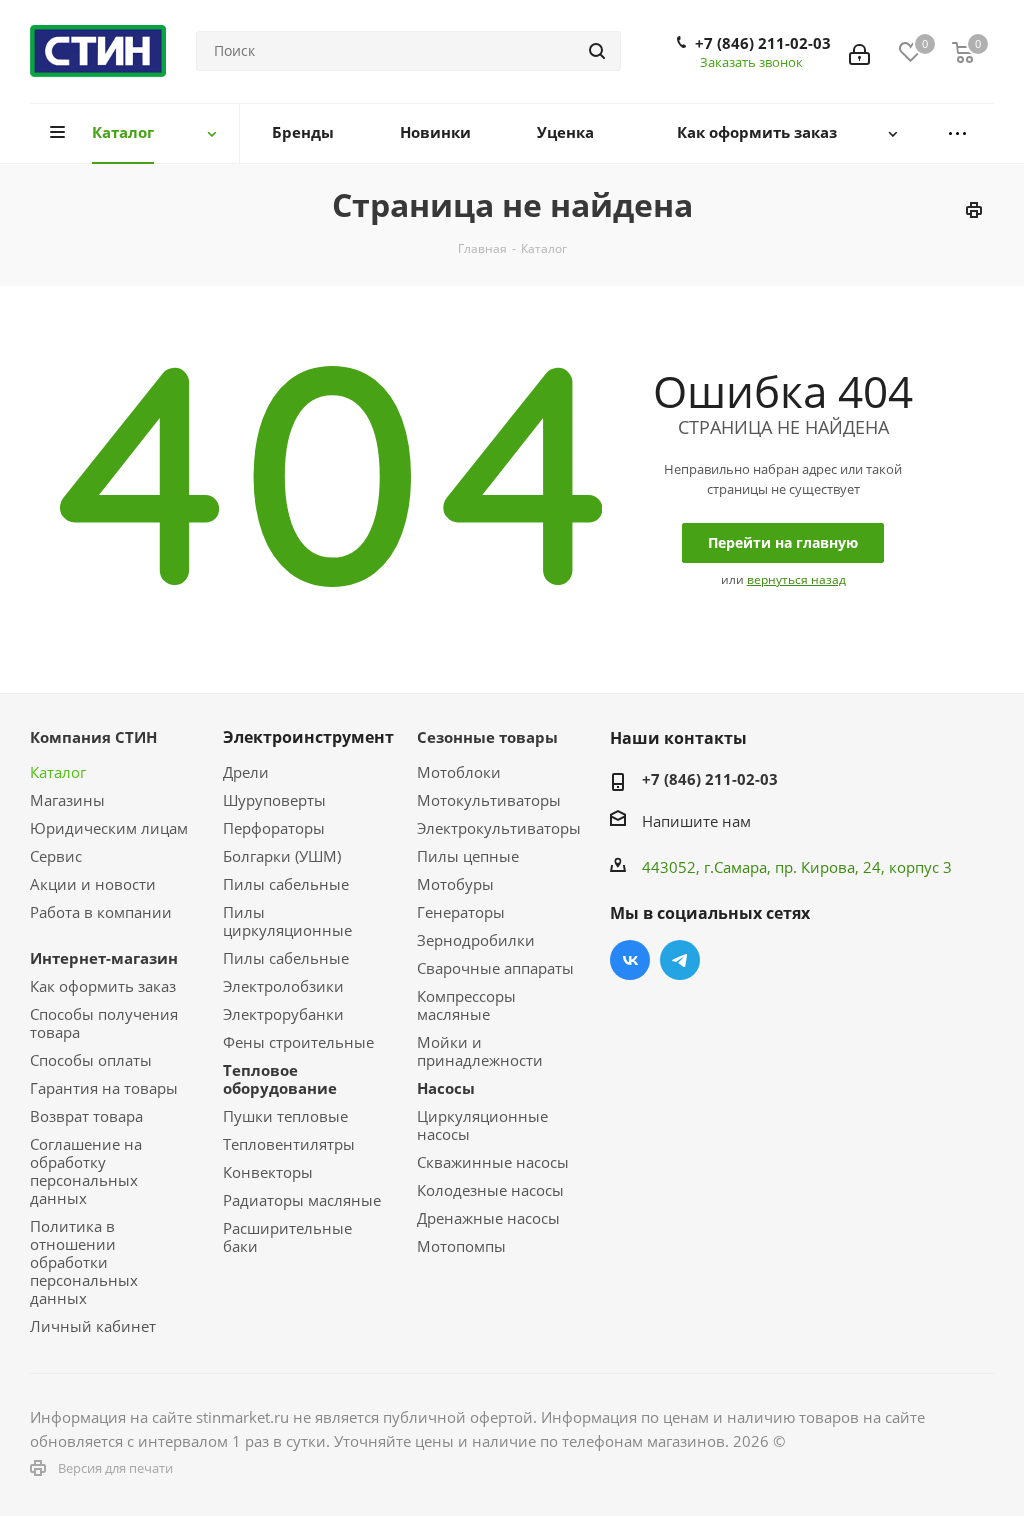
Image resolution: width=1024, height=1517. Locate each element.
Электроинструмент (308, 737)
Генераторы (461, 912)
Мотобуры (455, 884)
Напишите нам (696, 821)
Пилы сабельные (286, 884)
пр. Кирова (815, 867)
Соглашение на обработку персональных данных (86, 1171)
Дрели (246, 772)
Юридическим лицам (109, 828)
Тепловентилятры (289, 1144)
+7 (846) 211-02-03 (763, 43)
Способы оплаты (91, 1060)
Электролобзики (283, 986)
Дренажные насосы (488, 1218)
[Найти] (597, 51)
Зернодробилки (476, 940)
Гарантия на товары (104, 1088)
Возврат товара (86, 1116)
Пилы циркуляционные (287, 921)
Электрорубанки (283, 1014)
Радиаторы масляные (302, 1200)
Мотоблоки (459, 772)
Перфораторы (274, 828)
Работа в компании (101, 912)
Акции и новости (93, 884)
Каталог (58, 772)
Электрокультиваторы (499, 828)
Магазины (67, 800)
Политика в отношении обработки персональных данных (84, 1262)
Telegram (680, 960)
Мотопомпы (461, 1246)
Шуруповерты (274, 800)
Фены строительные (298, 1042)
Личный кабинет (93, 1326)
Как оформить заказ (103, 986)
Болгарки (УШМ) (282, 856)
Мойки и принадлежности (480, 1051)
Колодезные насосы (490, 1190)
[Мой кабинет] (859, 51)
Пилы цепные (468, 856)
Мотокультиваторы (489, 800)
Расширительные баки (287, 1237)
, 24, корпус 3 (903, 867)
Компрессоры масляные (466, 1005)
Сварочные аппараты (495, 968)
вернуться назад (796, 579)
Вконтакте (630, 960)
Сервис (56, 856)
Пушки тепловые (285, 1116)
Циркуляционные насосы (482, 1125)
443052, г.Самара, (708, 867)
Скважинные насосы (493, 1162)
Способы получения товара (104, 1023)
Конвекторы (268, 1172)
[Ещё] (957, 133)
